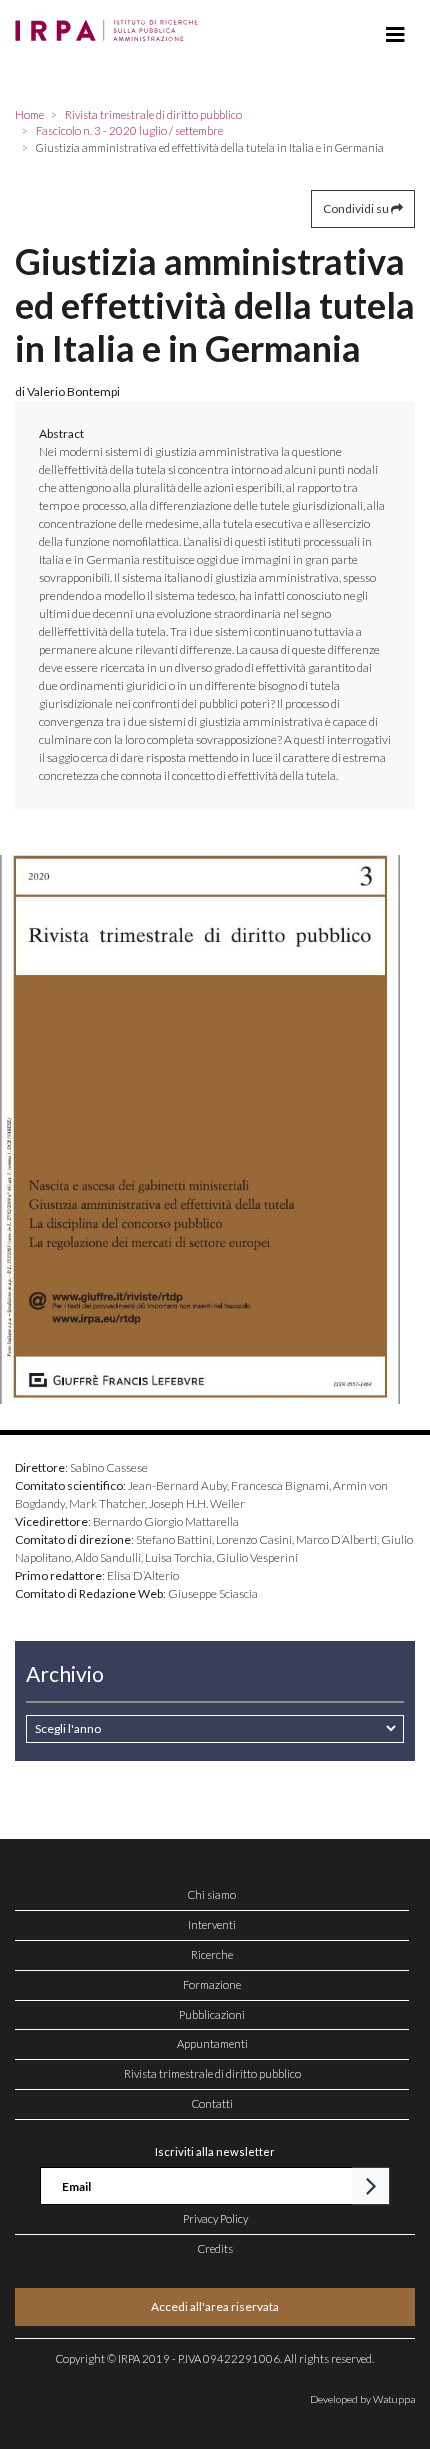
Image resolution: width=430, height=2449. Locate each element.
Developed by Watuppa (362, 2399)
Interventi (212, 1924)
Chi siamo (212, 1894)
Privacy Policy (215, 2218)
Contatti (212, 2103)
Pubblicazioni (212, 2014)
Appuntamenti (212, 2043)
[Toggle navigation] (395, 35)
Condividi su (357, 208)
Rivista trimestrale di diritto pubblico (212, 2073)
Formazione (212, 1984)
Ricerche (212, 1954)
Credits (215, 2248)
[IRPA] (110, 25)
